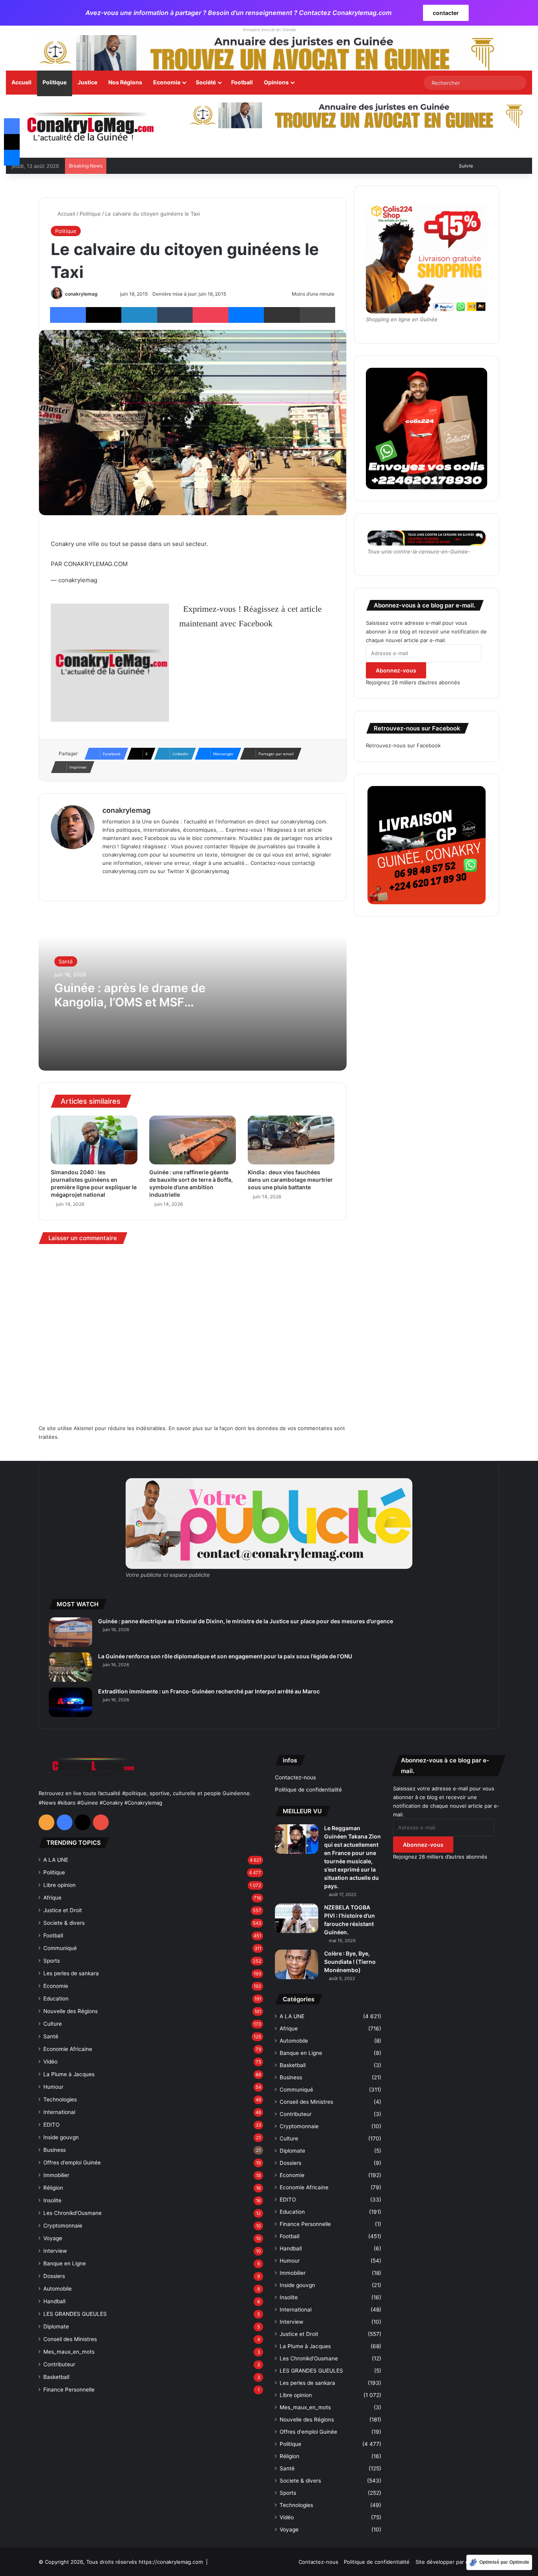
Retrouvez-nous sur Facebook (403, 745)
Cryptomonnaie (63, 2226)
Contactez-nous (295, 1777)
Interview (55, 2251)
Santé (66, 961)
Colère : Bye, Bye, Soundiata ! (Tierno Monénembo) (350, 1962)
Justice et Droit (63, 1910)
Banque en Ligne (65, 2263)
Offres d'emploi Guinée (72, 2162)
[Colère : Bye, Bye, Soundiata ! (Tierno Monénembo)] (297, 1964)
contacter (446, 13)
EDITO (51, 2125)
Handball (54, 2301)
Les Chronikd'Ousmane (72, 2213)
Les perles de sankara (71, 1973)
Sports (52, 1961)
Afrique (52, 1898)
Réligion (53, 2188)
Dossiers (54, 2276)
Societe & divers (64, 1923)
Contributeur (59, 2364)
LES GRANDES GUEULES (75, 2314)
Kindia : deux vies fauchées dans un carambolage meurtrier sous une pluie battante (290, 1180)
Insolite (52, 2200)
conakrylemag (81, 294)
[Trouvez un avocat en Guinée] (269, 52)
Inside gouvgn (61, 2137)
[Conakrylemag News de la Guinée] (90, 127)
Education (56, 1999)
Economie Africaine (68, 2049)
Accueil (21, 82)
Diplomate (56, 2326)
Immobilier (56, 2175)
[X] (126, 884)
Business (55, 2150)
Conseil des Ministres (70, 2339)
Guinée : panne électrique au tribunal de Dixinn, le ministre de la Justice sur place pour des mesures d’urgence (246, 1621)
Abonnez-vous (396, 670)
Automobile (58, 2289)
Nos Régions (125, 82)
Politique (55, 82)
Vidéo (50, 2062)
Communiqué (60, 1948)
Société (206, 82)
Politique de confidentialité (308, 1790)
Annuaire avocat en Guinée (269, 30)
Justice (87, 82)
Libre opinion (59, 1885)
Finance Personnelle (69, 2390)
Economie (167, 82)
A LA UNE (56, 1860)
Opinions (276, 82)
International (59, 2112)
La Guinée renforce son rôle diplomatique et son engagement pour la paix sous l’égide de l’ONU (225, 1656)
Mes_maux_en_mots (69, 2352)
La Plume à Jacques (69, 2074)
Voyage (53, 2238)
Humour (53, 2087)
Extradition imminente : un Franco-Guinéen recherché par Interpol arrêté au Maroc (209, 1691)
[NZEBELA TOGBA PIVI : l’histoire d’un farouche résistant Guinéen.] (297, 1918)
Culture (53, 2024)
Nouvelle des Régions (70, 2011)
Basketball (56, 2377)
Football (242, 82)
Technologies (60, 2099)
